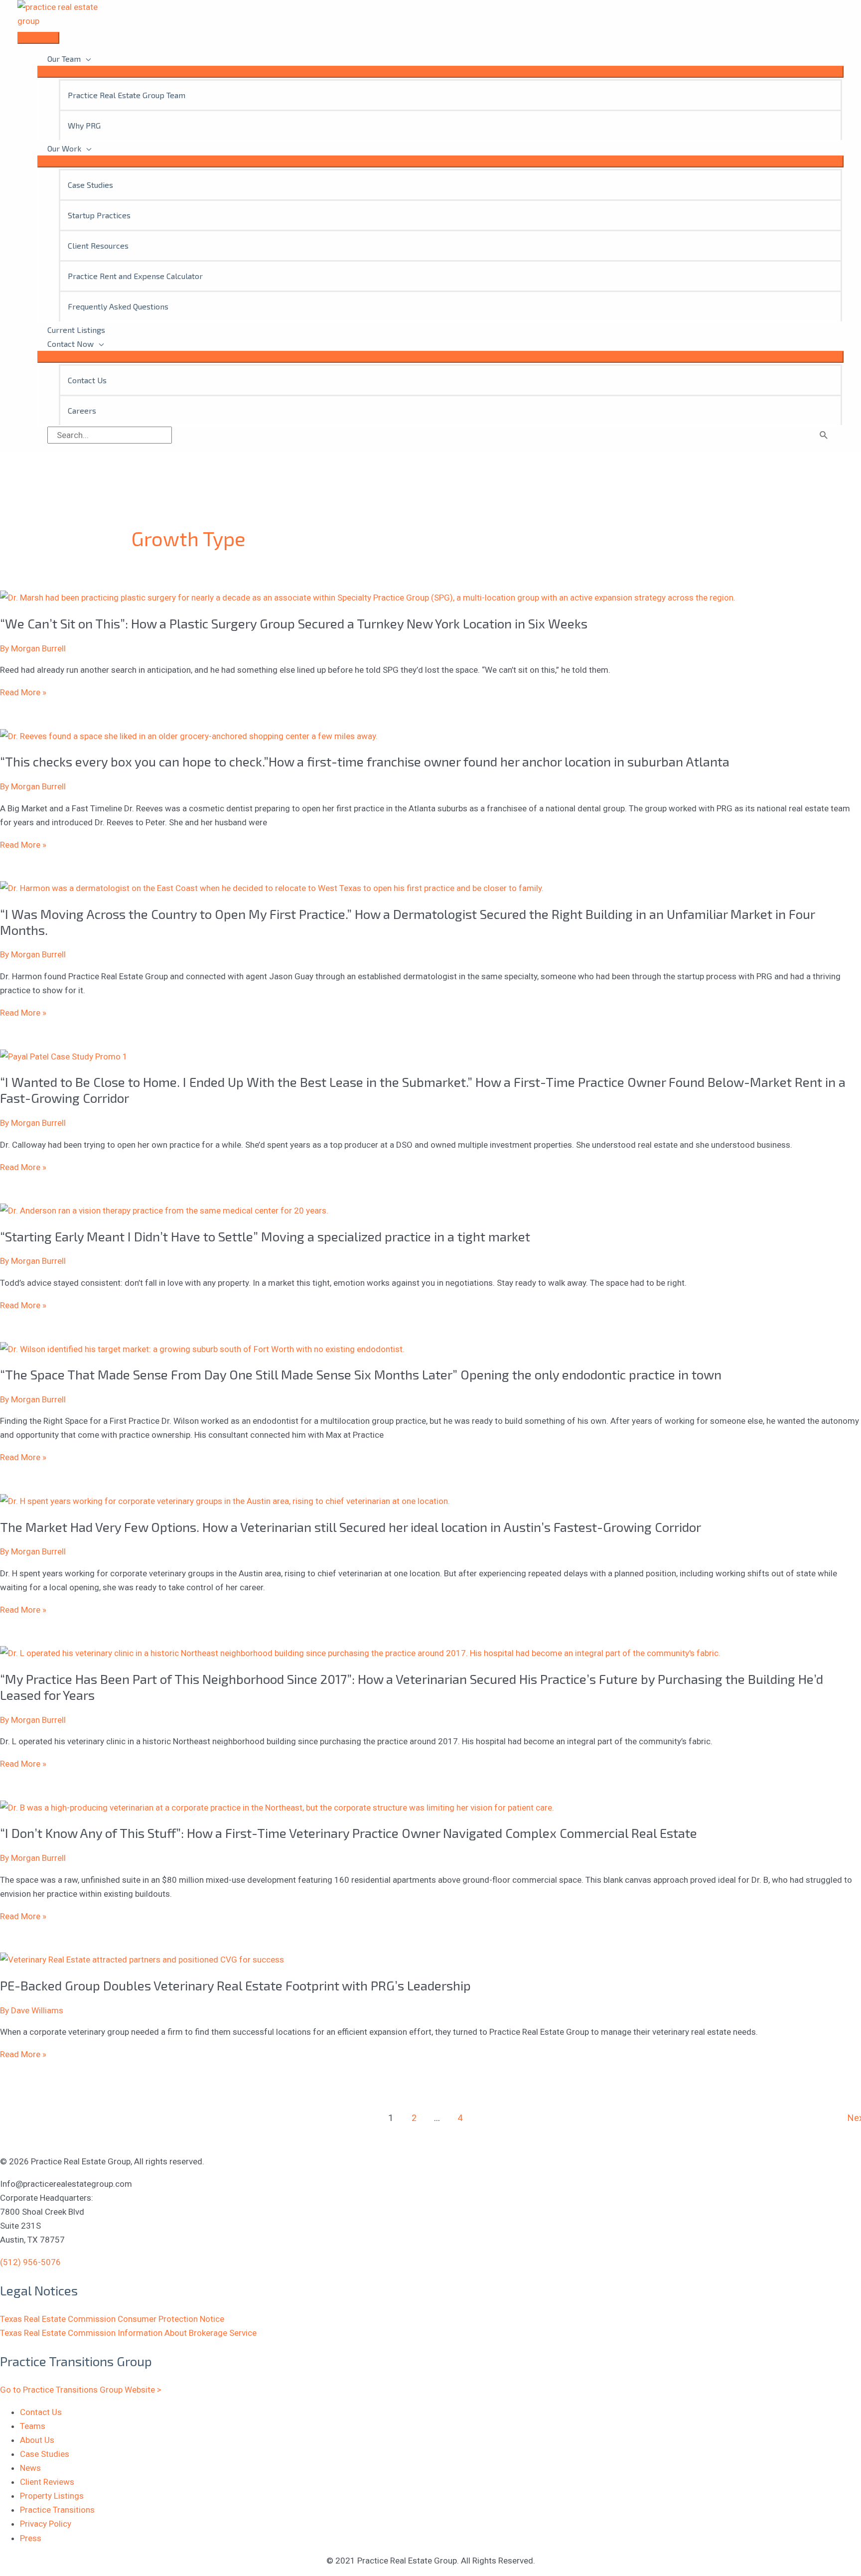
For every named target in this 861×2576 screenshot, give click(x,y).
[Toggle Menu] (440, 72)
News (30, 2468)
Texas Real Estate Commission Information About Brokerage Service (128, 2333)
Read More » (23, 692)
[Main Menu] (38, 38)
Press (31, 2538)
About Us (37, 2440)
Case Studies (45, 2454)
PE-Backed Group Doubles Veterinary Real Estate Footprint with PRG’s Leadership (235, 1985)
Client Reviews (47, 2482)
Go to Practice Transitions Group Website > (81, 2390)
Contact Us (41, 2412)
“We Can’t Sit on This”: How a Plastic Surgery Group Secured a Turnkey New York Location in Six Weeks (294, 623)
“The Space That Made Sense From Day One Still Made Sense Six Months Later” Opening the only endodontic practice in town (361, 1374)
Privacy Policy (46, 2524)
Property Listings (52, 2496)
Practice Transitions (57, 2510)
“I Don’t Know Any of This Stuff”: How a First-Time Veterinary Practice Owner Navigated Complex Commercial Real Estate (349, 1833)
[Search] (824, 435)
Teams (33, 2426)
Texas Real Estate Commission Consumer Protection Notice (112, 2319)
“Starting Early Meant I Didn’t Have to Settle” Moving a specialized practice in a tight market (265, 1236)
